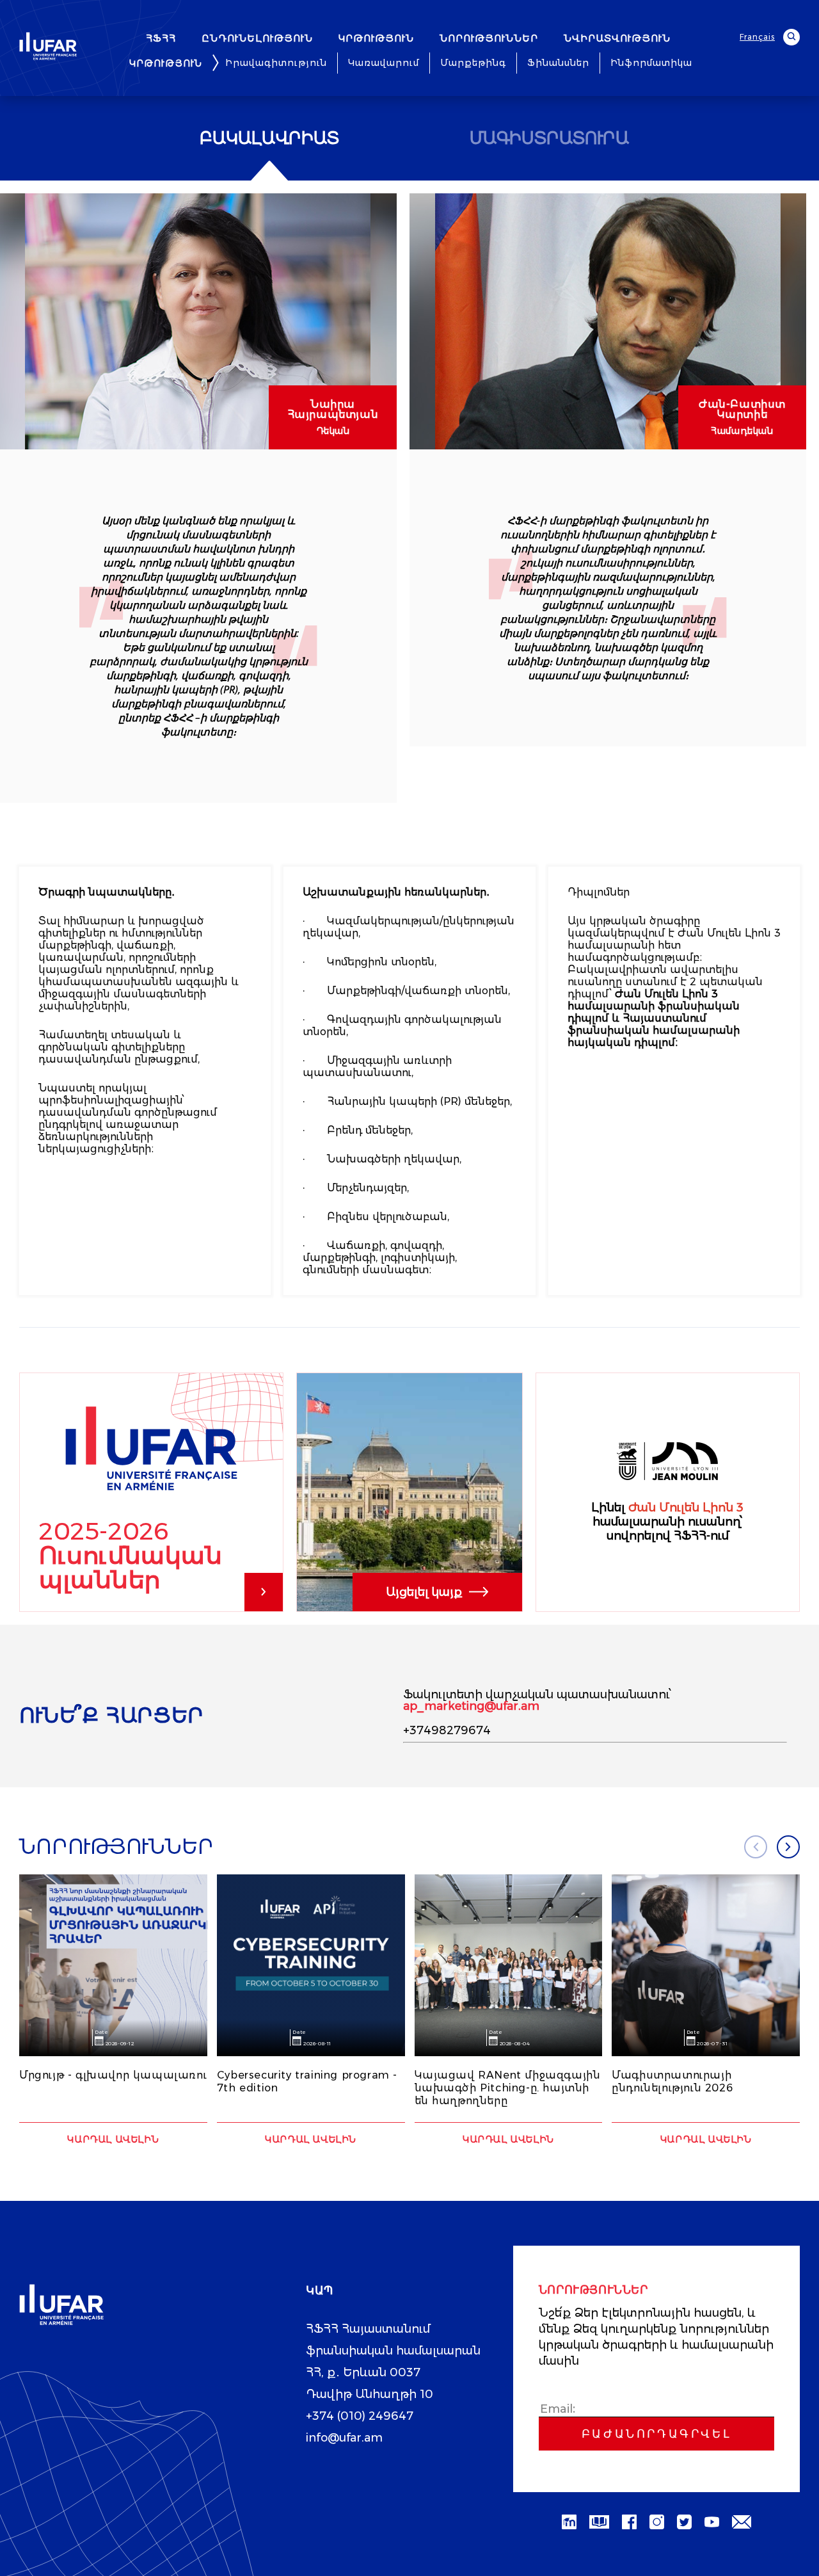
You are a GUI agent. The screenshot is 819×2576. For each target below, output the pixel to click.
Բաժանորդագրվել (656, 2434)
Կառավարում (384, 63)
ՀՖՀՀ (161, 38)
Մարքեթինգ (473, 63)
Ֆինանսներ (558, 63)
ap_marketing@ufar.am (471, 1706)
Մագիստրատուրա (549, 138)
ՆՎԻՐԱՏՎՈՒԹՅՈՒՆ (617, 38)
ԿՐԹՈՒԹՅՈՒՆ (376, 38)
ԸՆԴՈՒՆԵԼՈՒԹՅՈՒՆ (257, 38)
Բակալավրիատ (269, 138)
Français (757, 37)
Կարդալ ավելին (113, 2139)
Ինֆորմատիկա (651, 63)
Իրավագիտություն (276, 63)
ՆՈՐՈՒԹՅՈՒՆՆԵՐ (489, 38)
